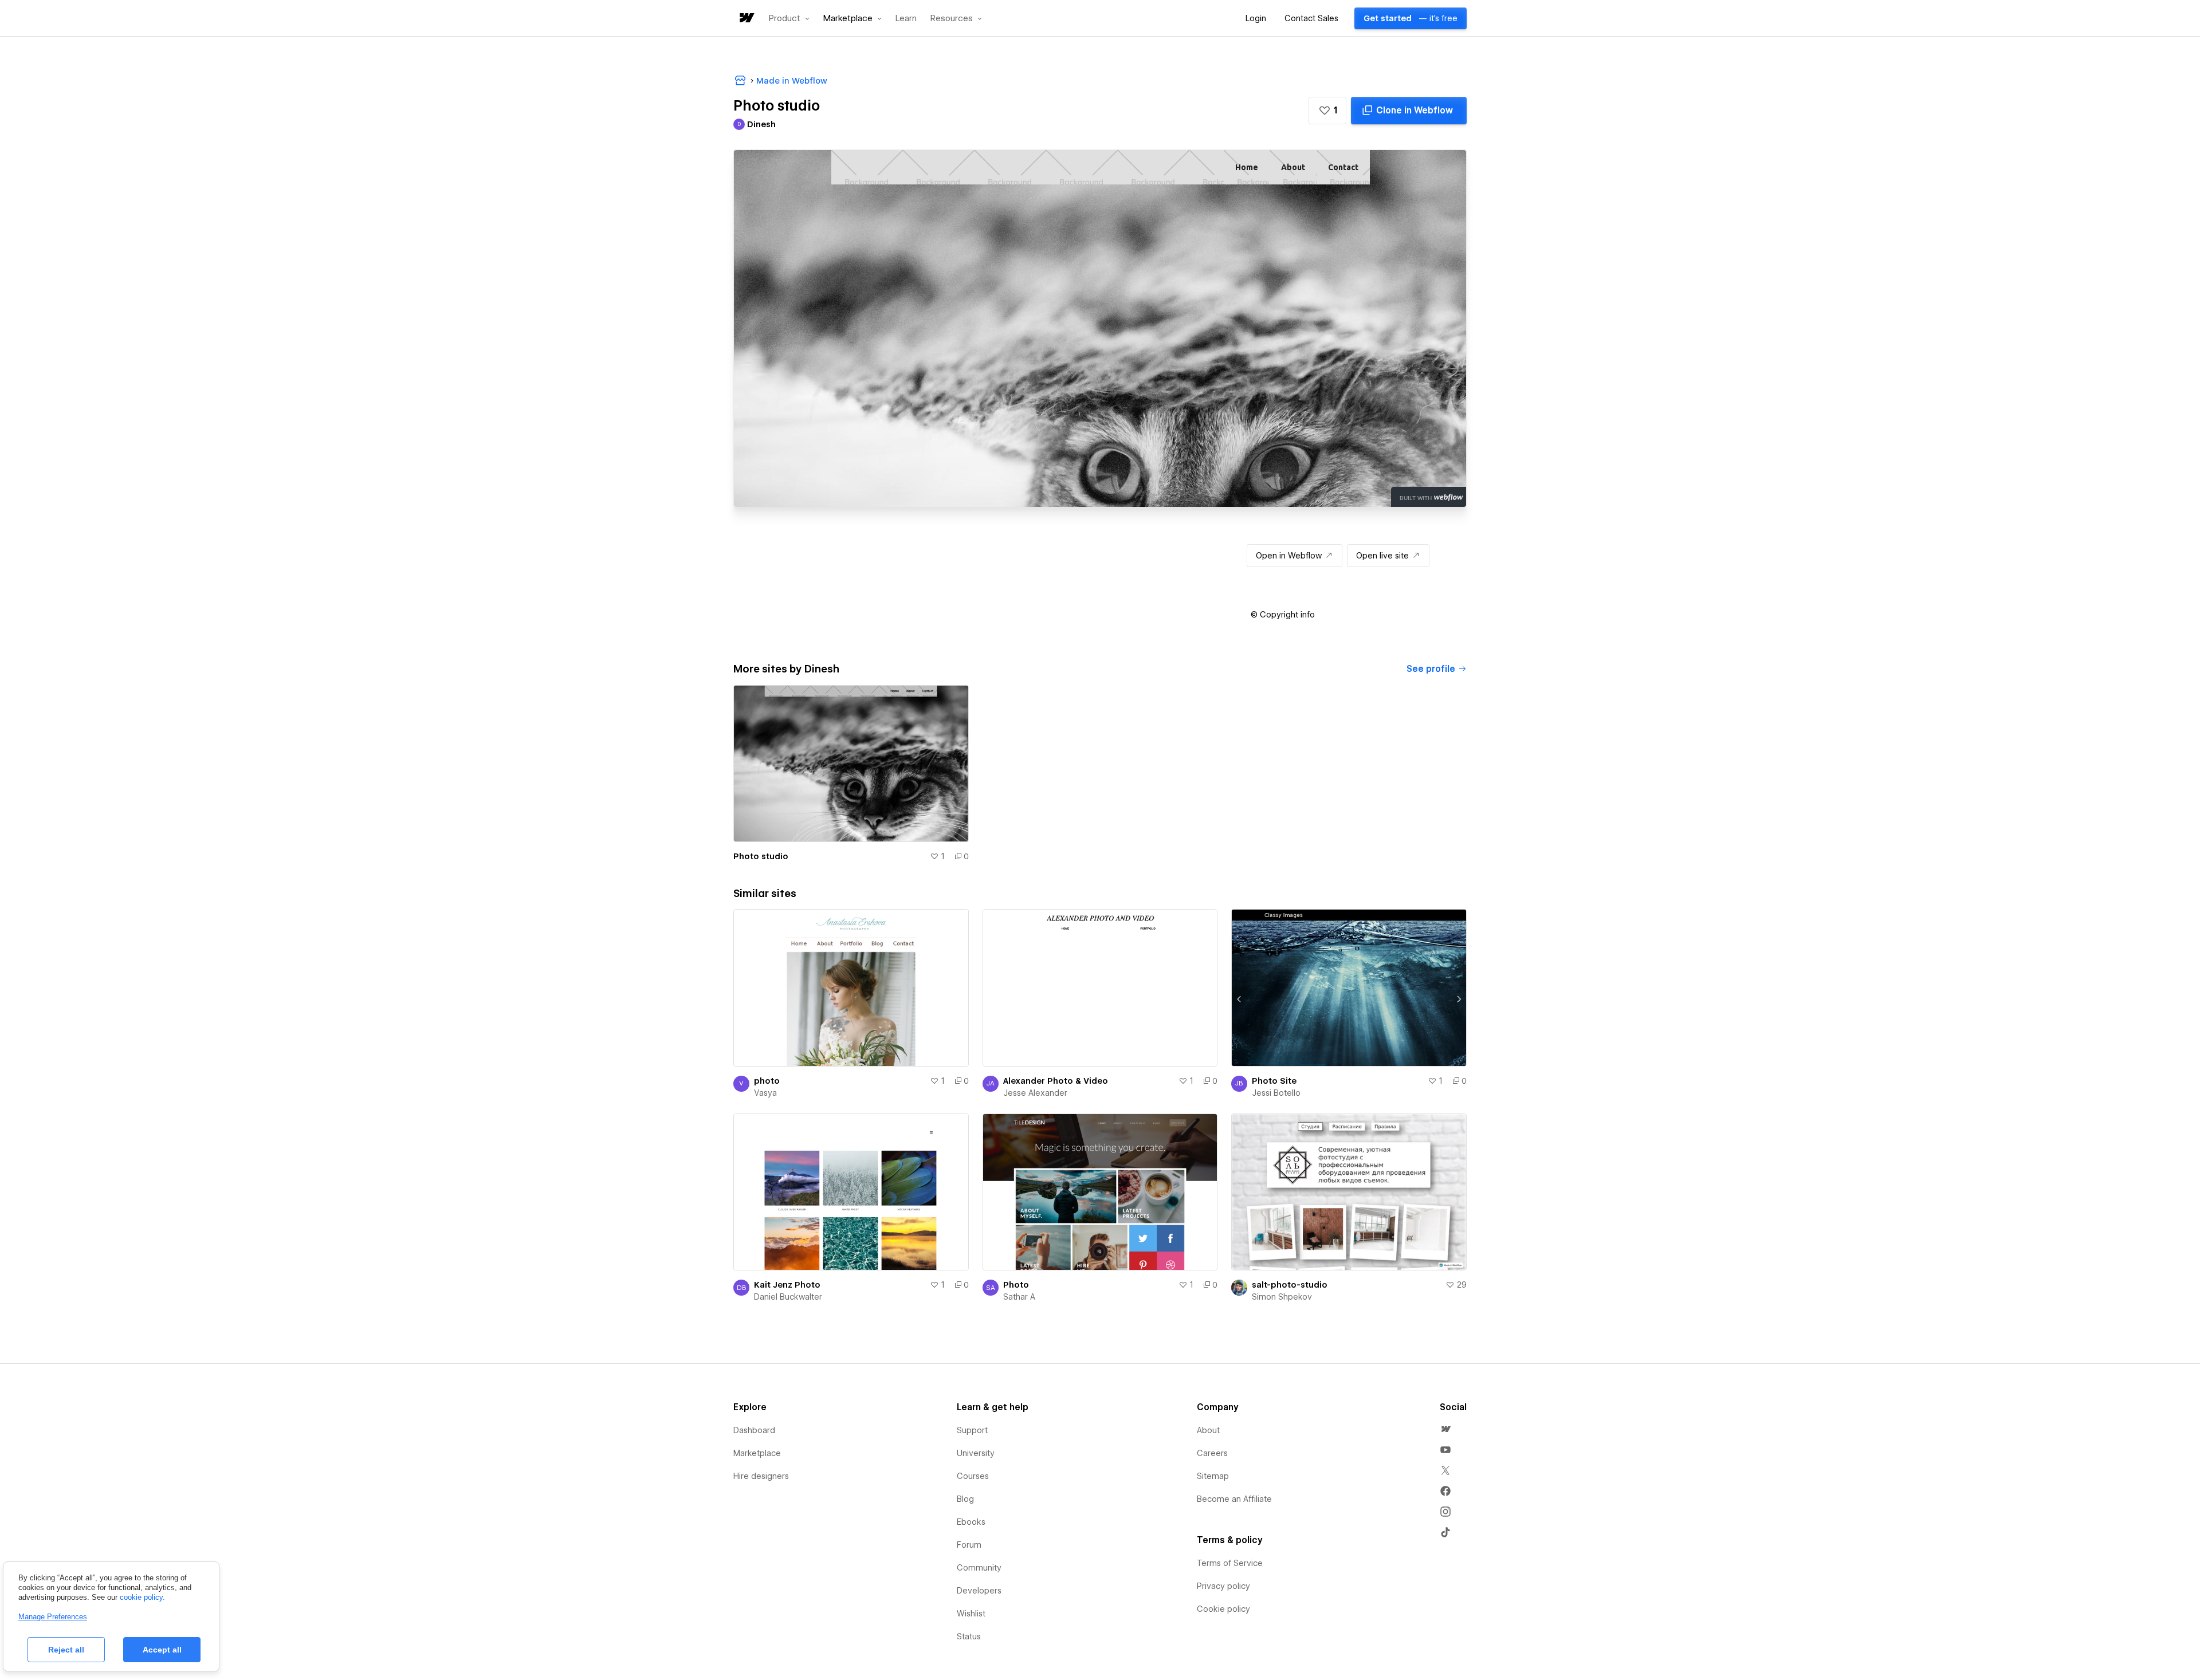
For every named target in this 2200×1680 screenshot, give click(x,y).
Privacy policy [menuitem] (1223, 1586)
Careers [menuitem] (1212, 1453)
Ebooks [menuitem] (971, 1522)
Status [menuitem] (969, 1636)
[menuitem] (1445, 1429)
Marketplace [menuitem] (757, 1453)
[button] (789, 18)
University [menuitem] (976, 1453)
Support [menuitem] (972, 1430)
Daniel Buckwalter (788, 1297)
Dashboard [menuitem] (754, 1430)
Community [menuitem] (979, 1568)
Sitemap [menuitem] (1213, 1476)
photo (767, 1081)
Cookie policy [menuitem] (1223, 1609)
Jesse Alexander (1035, 1093)
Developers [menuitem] (979, 1591)
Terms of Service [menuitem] (1230, 1563)
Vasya (765, 1093)
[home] (746, 19)
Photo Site (1274, 1081)
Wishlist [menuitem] (971, 1614)
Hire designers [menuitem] (761, 1476)
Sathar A (1019, 1297)
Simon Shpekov (1282, 1297)
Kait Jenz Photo (787, 1285)
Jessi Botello (1276, 1093)
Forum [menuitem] (969, 1545)
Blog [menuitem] (965, 1499)
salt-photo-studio (1290, 1285)
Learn (906, 19)
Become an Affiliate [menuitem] (1234, 1499)
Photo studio (761, 856)
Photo (1016, 1285)
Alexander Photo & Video (1056, 1081)
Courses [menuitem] (973, 1476)
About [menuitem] (1208, 1430)
